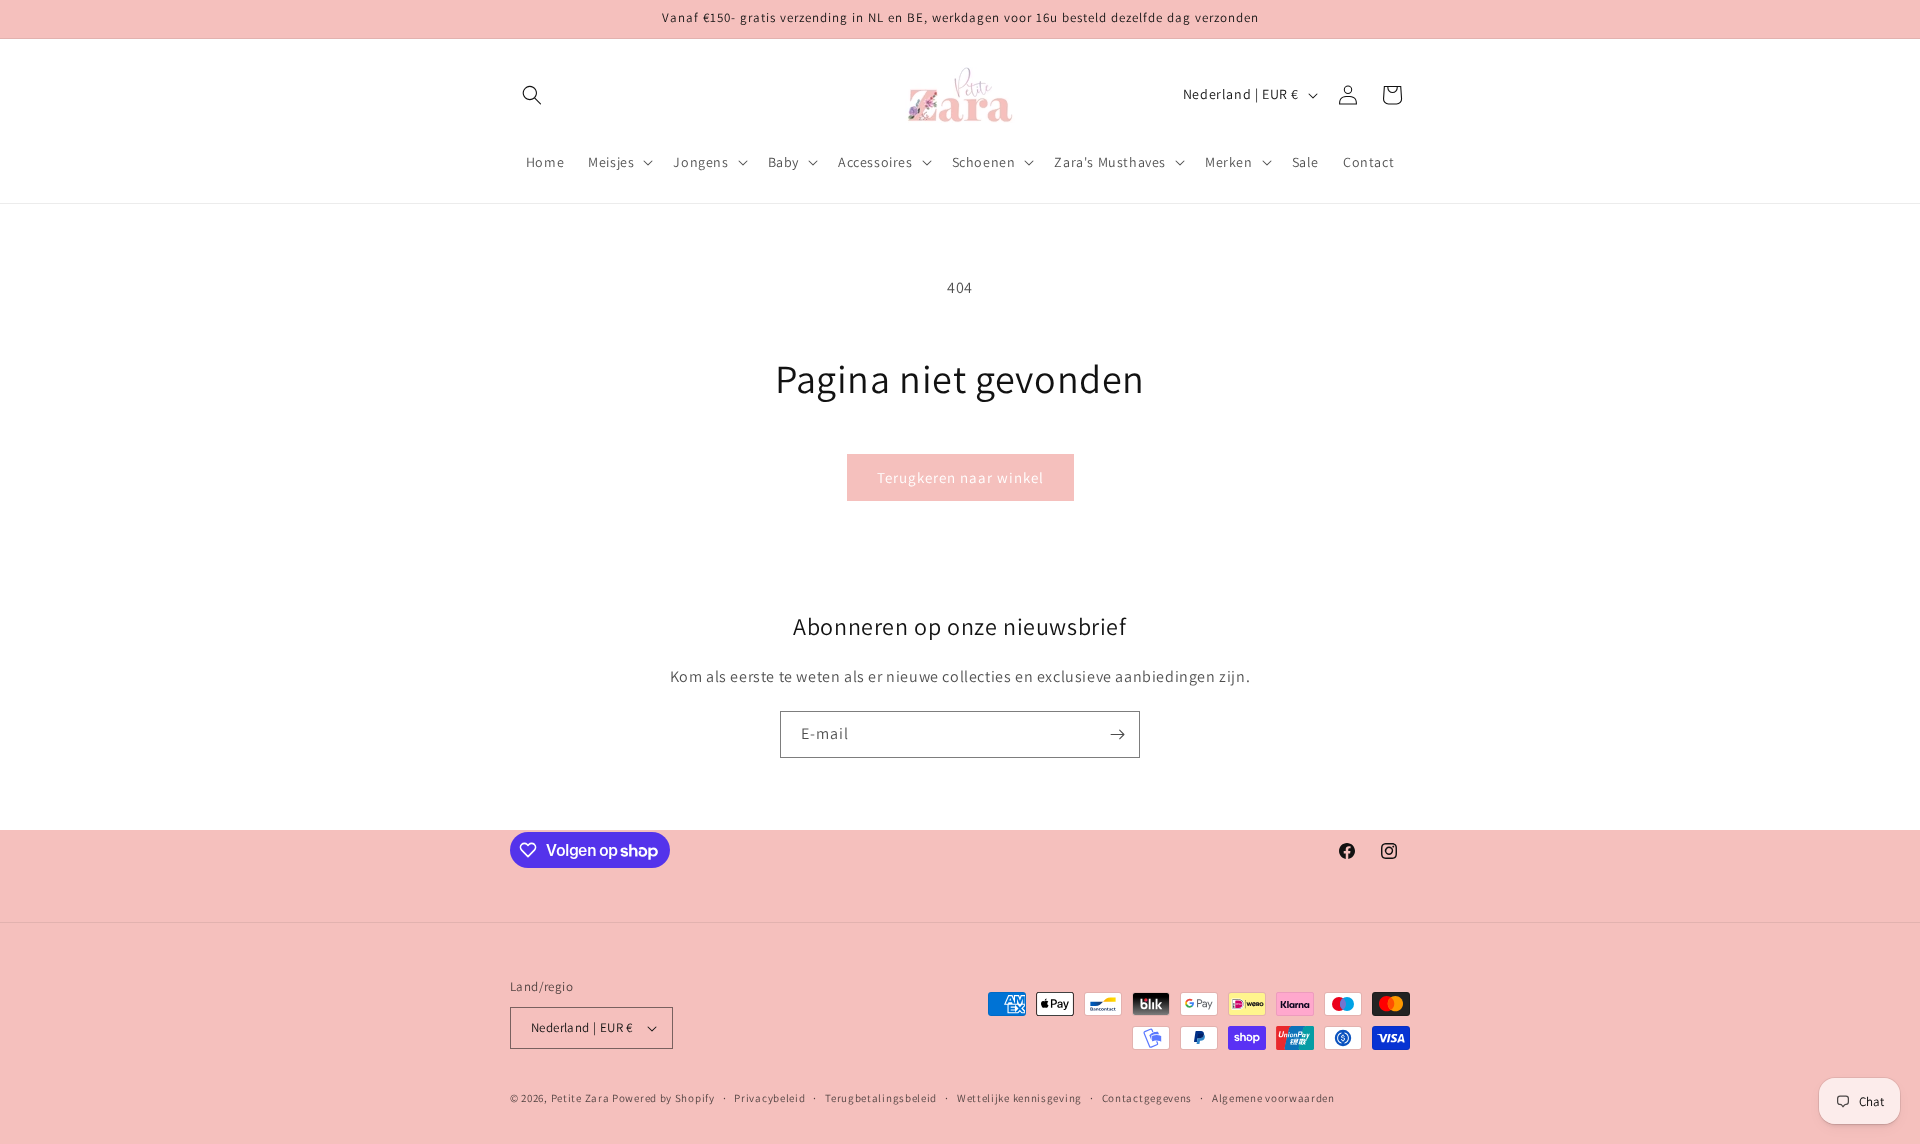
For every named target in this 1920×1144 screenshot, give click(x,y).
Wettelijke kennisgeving (1019, 1098)
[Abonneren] (1117, 734)
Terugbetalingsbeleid (881, 1098)
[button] (532, 95)
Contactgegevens (1147, 1098)
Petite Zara (580, 1098)
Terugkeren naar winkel (960, 477)
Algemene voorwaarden (1273, 1098)
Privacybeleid (769, 1098)
